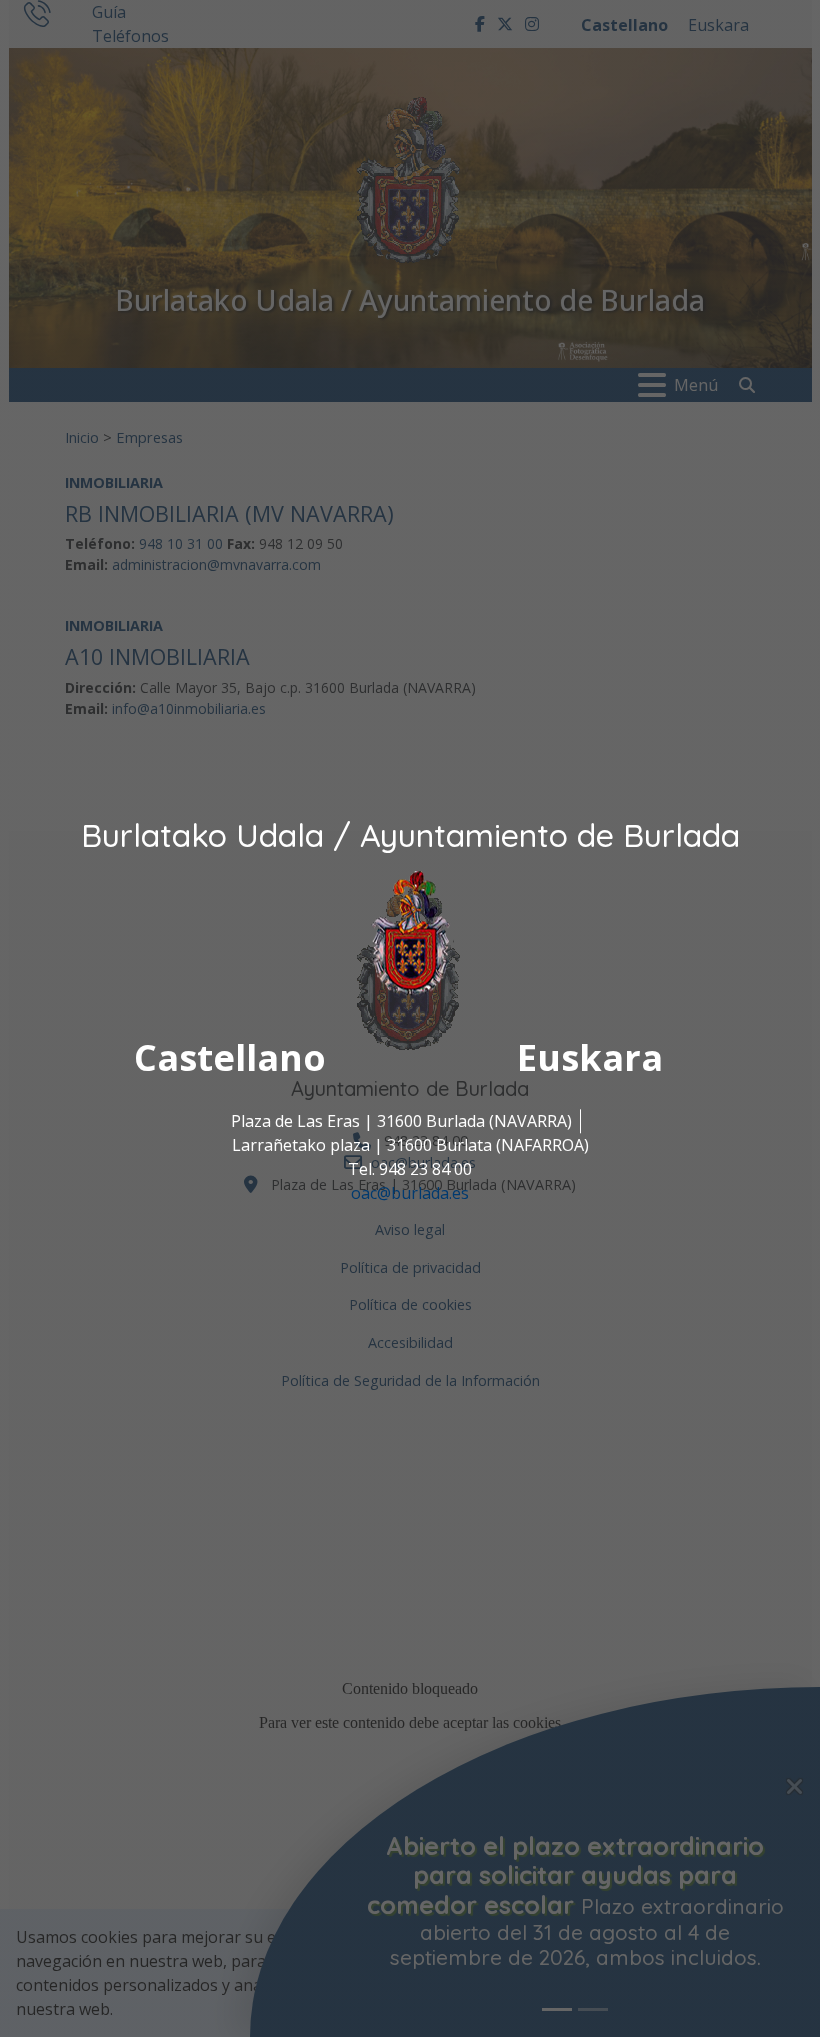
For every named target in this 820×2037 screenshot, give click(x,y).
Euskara (590, 1057)
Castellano (230, 1057)
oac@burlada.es (410, 1193)
